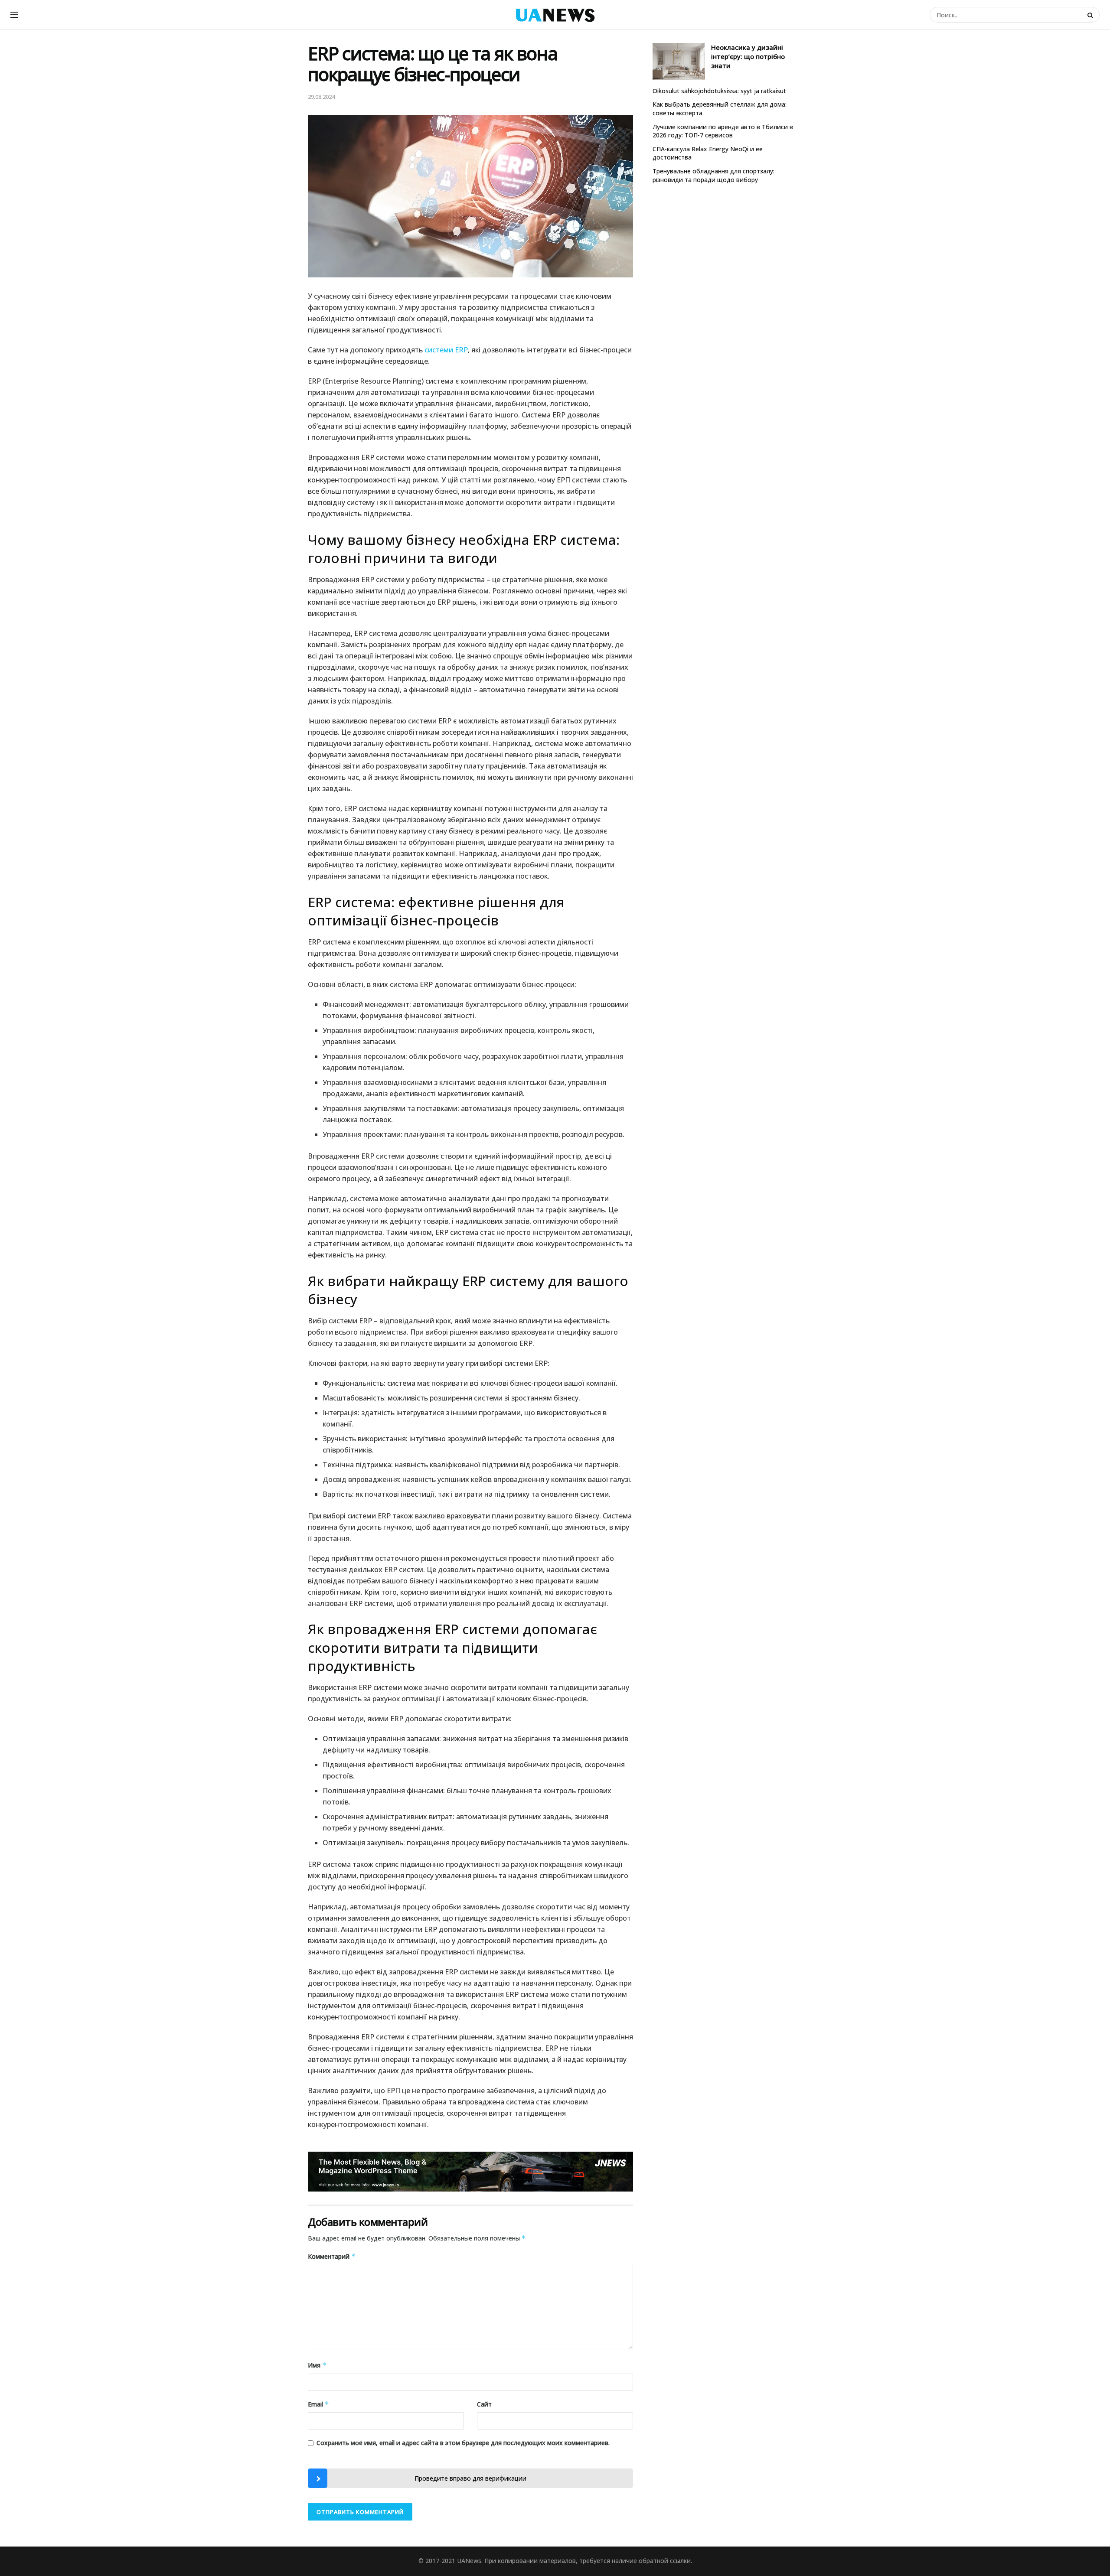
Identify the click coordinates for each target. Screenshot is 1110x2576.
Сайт (484, 2404)
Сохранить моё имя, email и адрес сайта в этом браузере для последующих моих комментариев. (463, 2443)
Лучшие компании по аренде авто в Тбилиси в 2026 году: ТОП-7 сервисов (723, 131)
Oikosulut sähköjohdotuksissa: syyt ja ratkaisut (719, 91)
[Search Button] (1091, 15)
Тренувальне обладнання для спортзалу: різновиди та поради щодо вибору (713, 175)
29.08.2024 (321, 97)
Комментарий (332, 2256)
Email (318, 2404)
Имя (317, 2365)
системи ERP (446, 350)
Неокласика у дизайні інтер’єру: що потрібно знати (748, 56)
